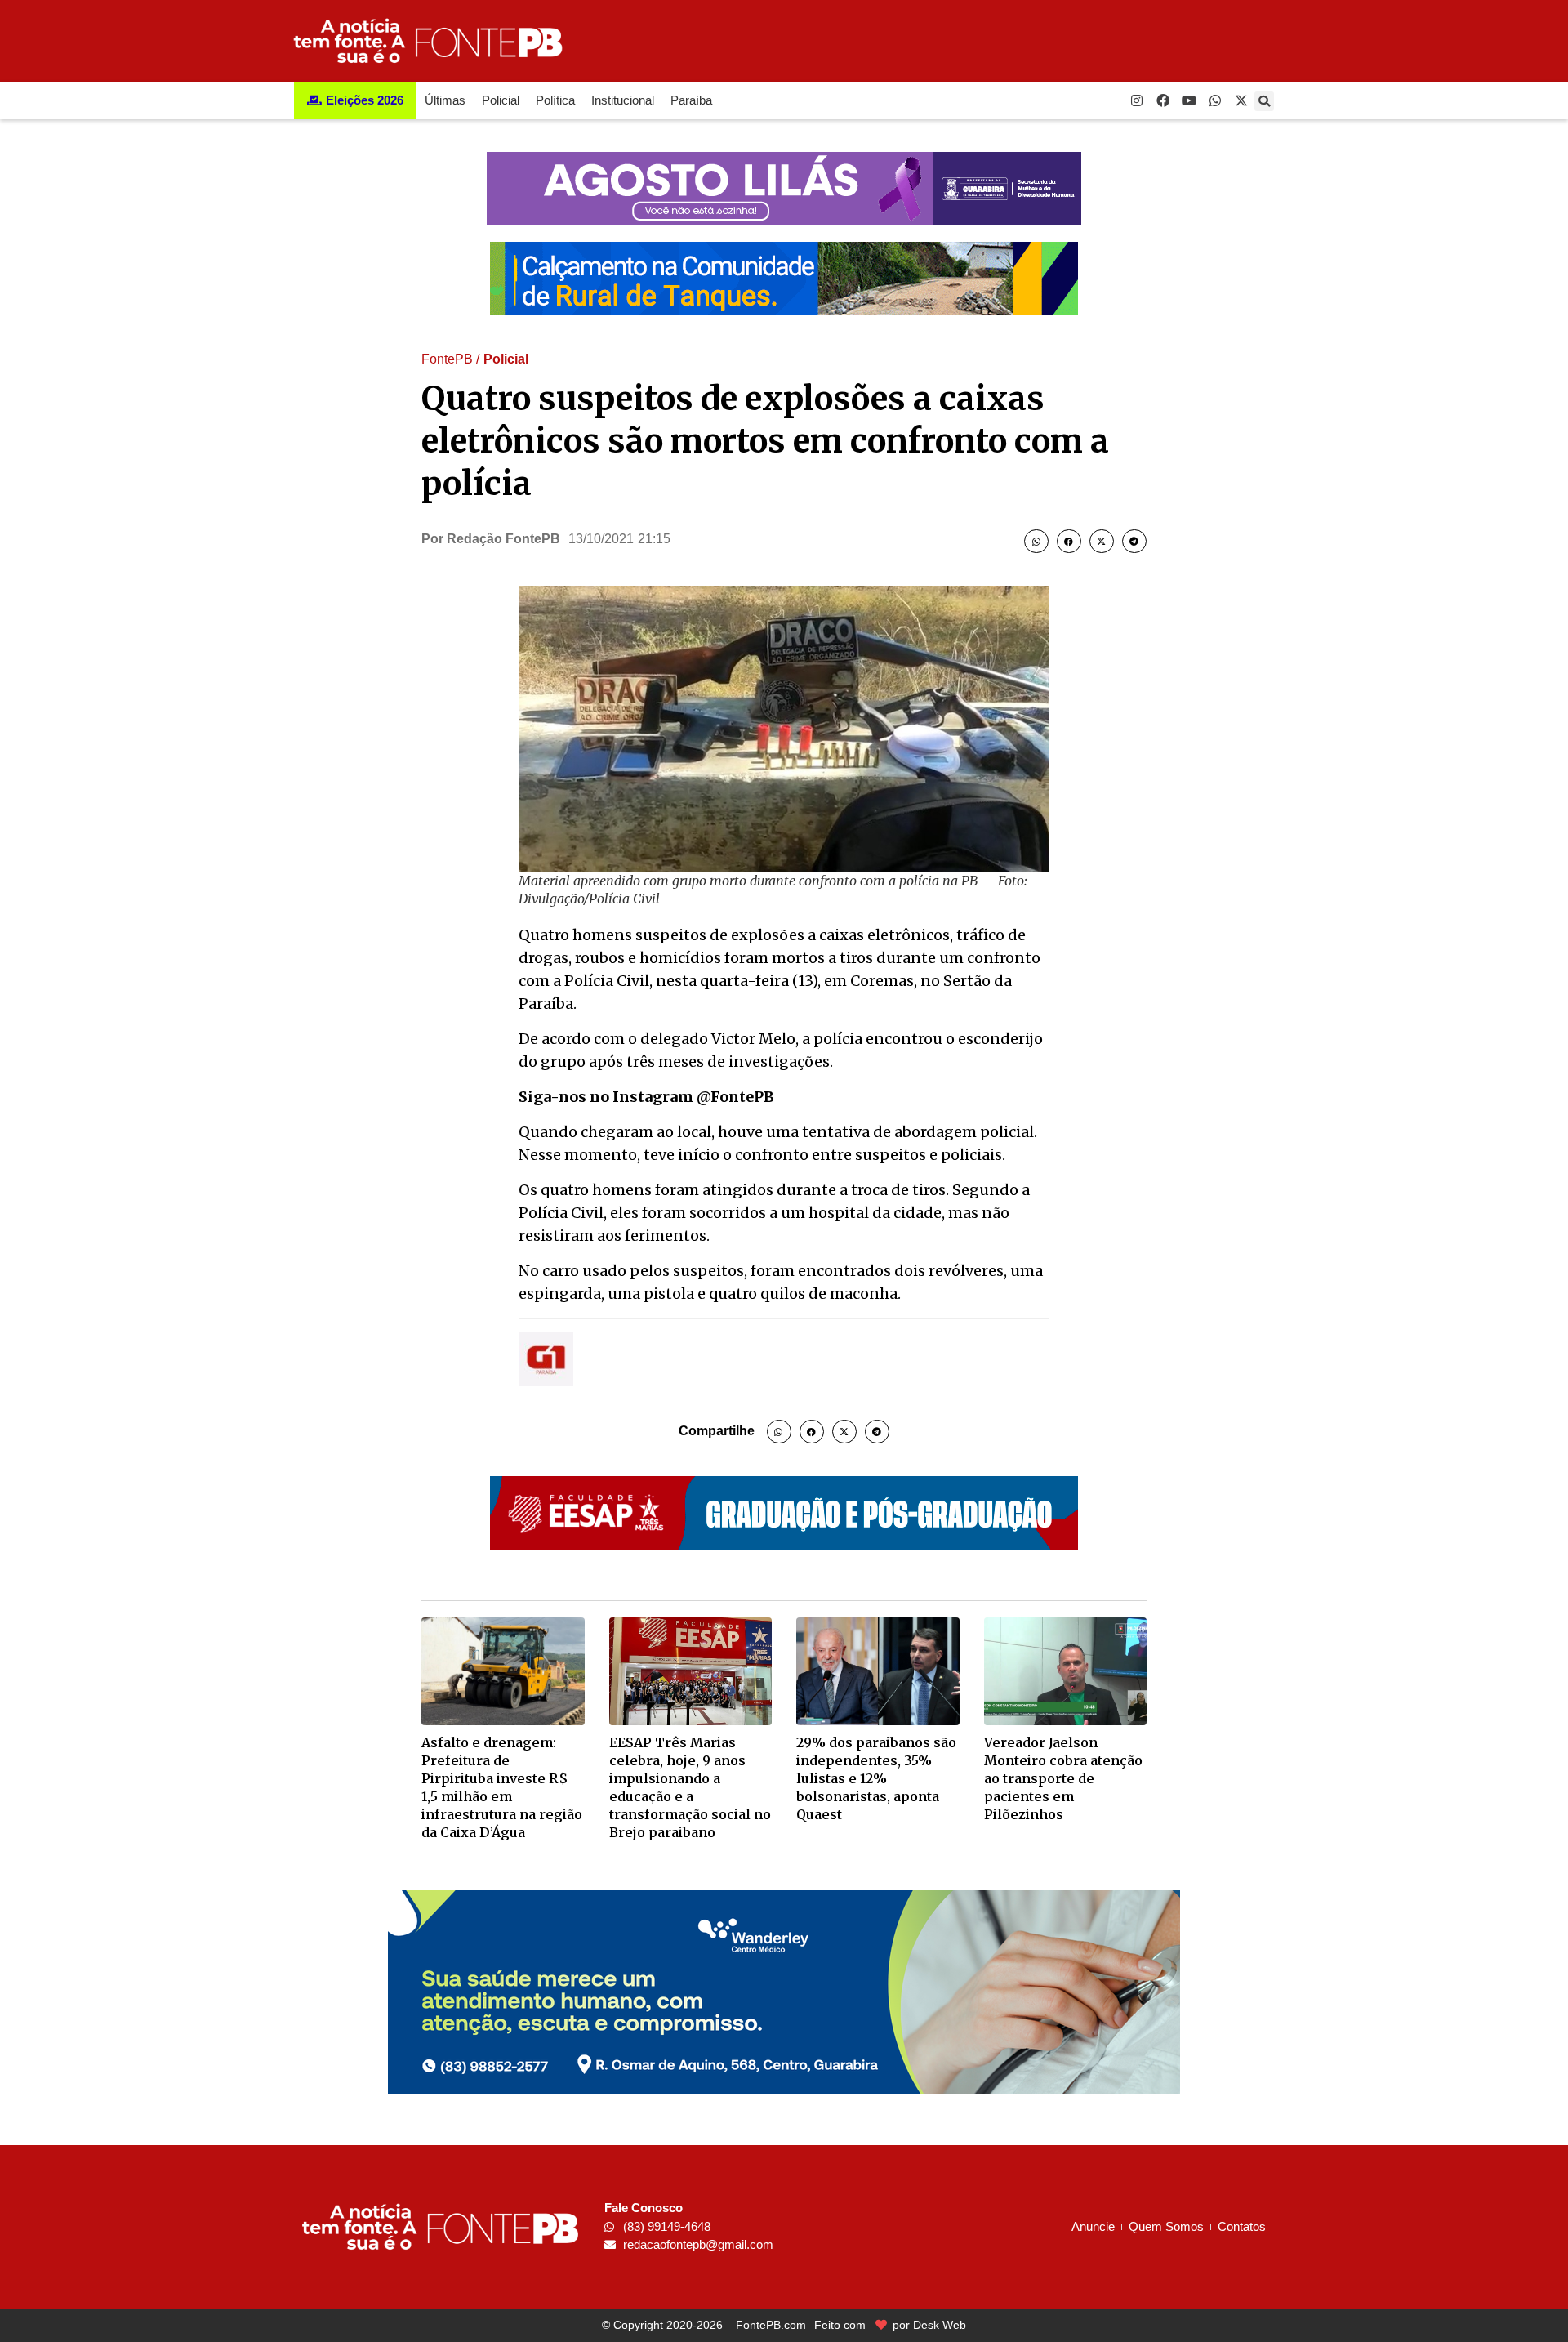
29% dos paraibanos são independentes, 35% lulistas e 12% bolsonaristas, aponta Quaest (876, 1778)
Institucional (623, 100)
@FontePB (735, 1097)
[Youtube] (1189, 100)
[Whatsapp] (1215, 100)
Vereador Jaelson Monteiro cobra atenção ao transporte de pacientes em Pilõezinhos (1063, 1778)
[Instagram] (1137, 100)
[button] (1264, 101)
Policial (501, 100)
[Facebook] (1163, 100)
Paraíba (691, 100)
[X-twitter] (1241, 100)
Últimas (445, 100)
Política (555, 100)
